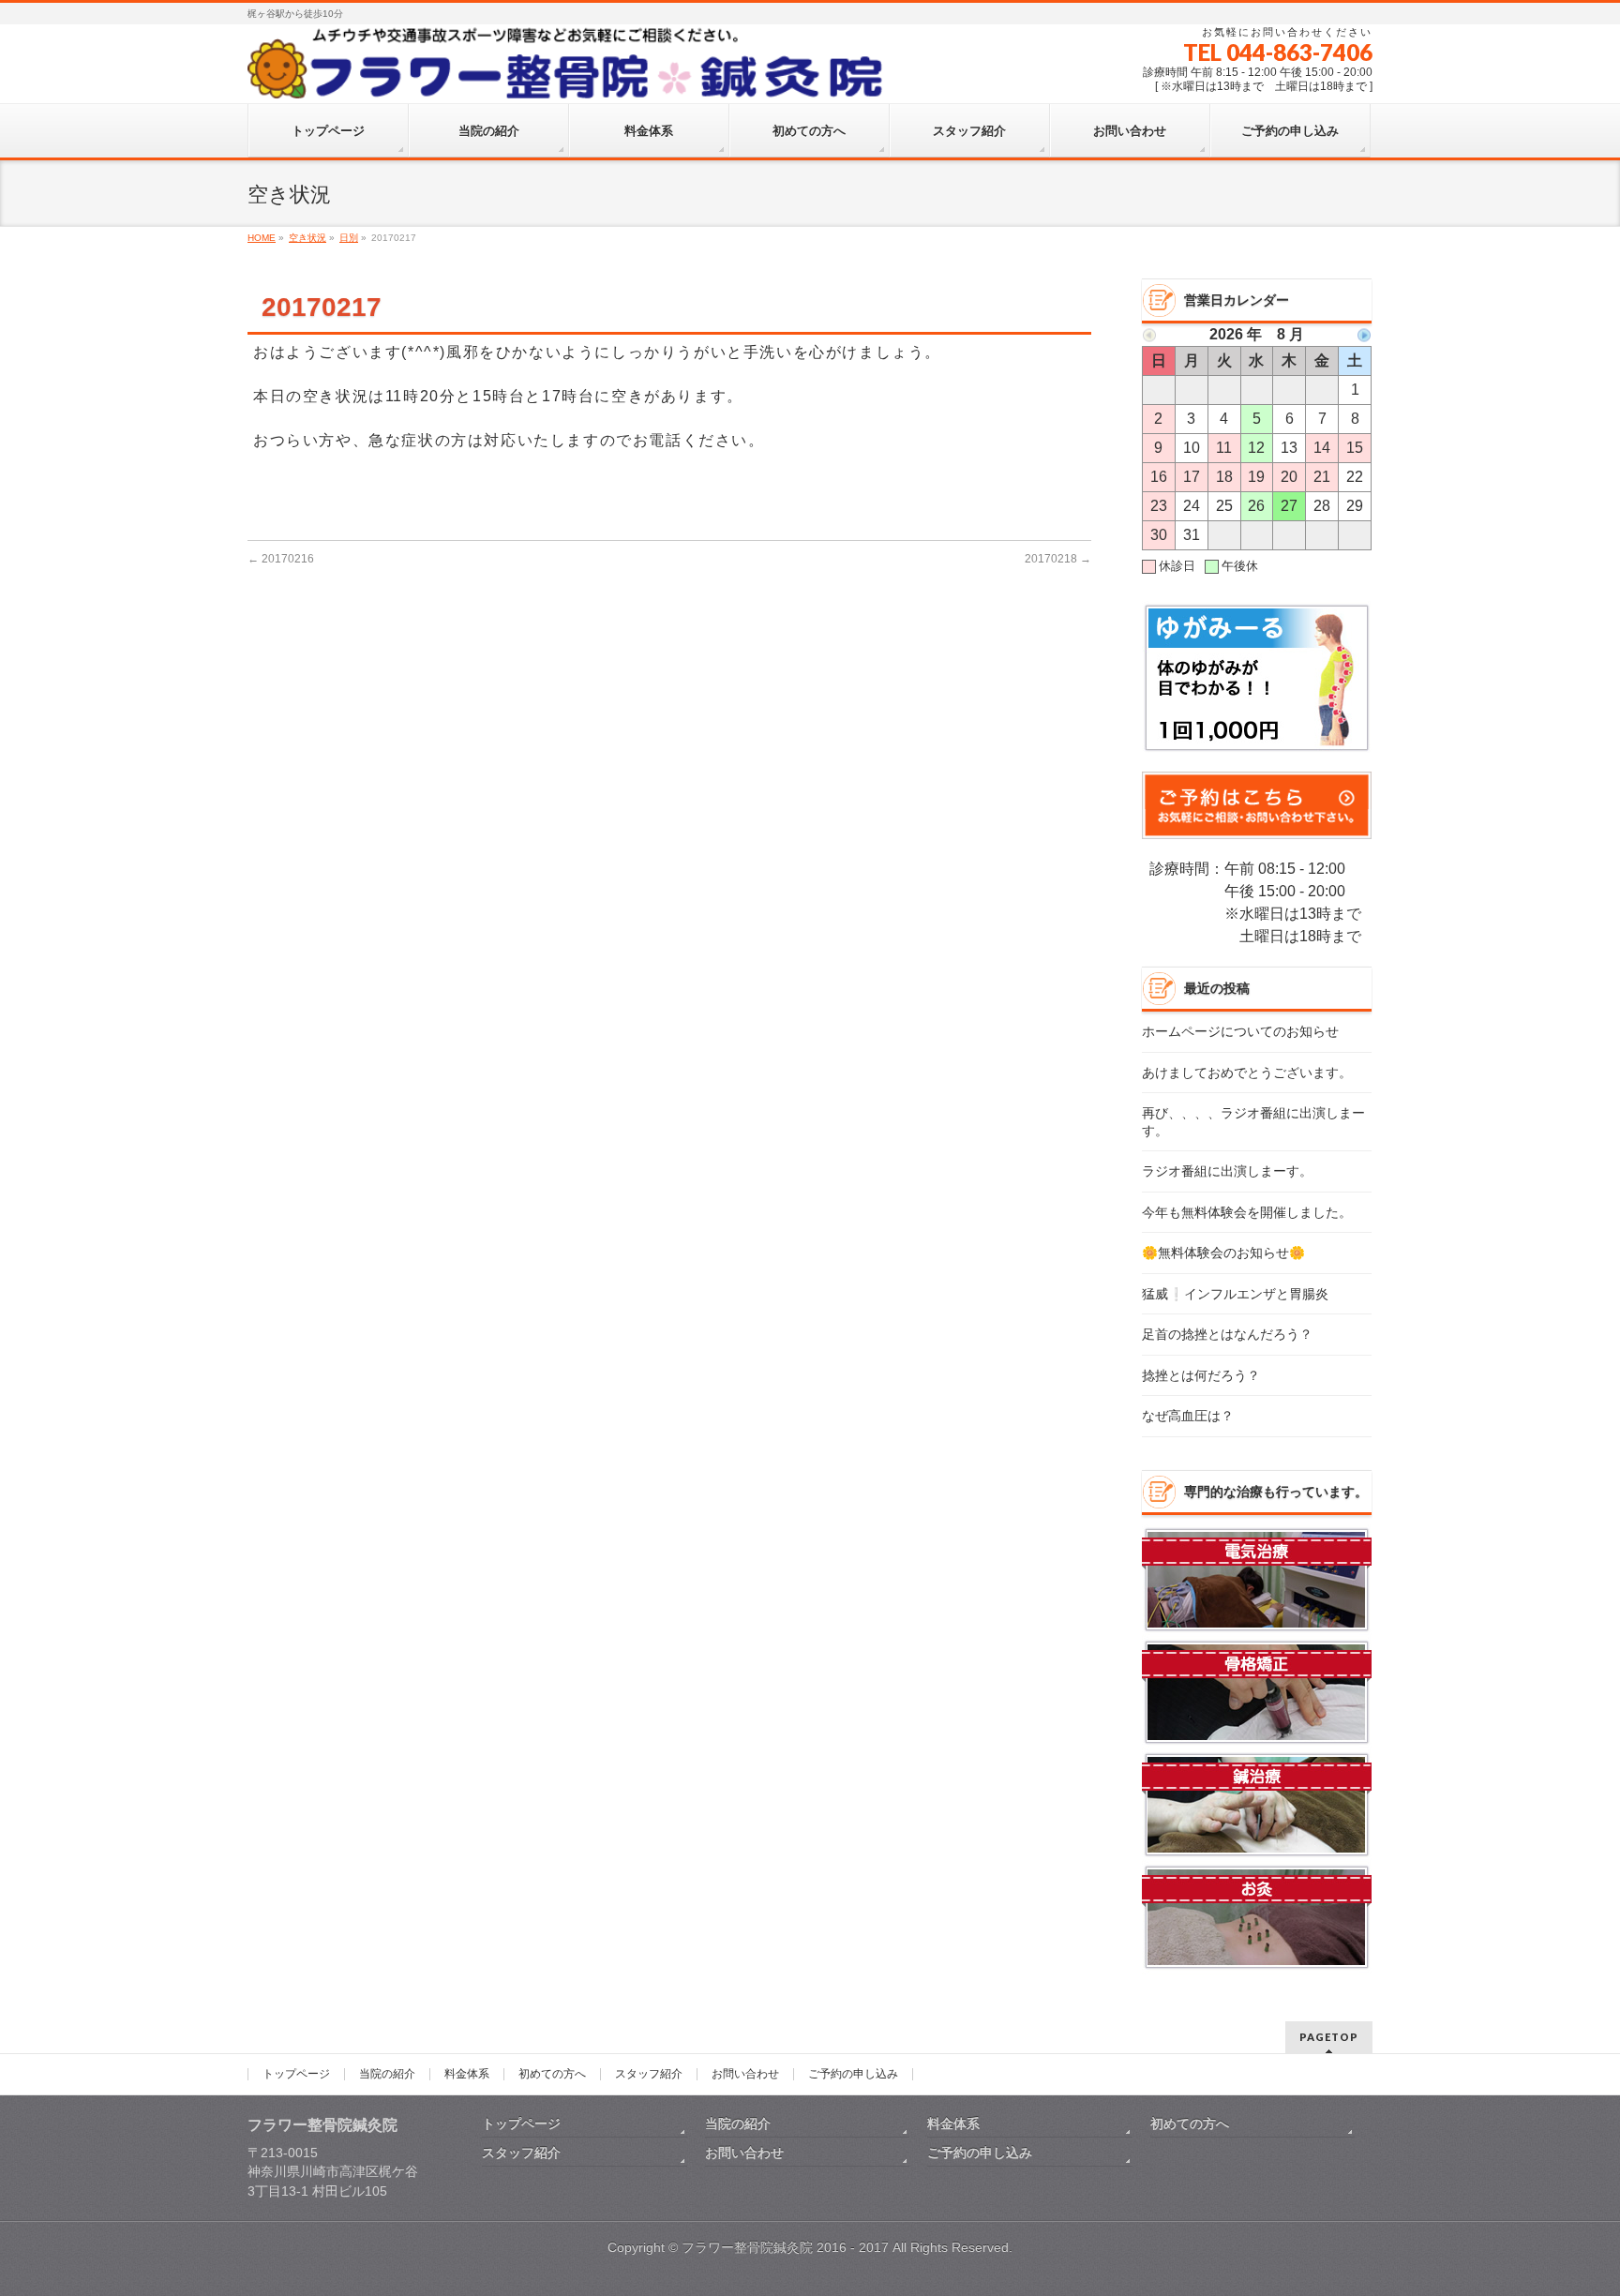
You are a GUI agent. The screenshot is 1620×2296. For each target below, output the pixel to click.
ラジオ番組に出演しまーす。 (1227, 1171)
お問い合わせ (745, 2074)
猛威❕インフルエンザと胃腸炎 (1235, 1294)
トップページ (296, 2074)
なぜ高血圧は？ (1188, 1416)
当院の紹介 (387, 2074)
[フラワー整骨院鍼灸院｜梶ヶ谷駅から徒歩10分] (569, 81)
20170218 (1058, 559)
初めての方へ (552, 2074)
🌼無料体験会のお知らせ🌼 (1223, 1253)
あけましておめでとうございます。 (1247, 1073)
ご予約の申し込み (853, 2074)
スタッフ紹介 (649, 2074)
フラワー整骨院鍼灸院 (747, 2247)
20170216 (281, 559)
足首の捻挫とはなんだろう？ (1227, 1335)
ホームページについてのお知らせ (1240, 1032)
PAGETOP (1329, 2037)
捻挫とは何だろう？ (1201, 1376)
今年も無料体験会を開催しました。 (1247, 1213)
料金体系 (467, 2074)
